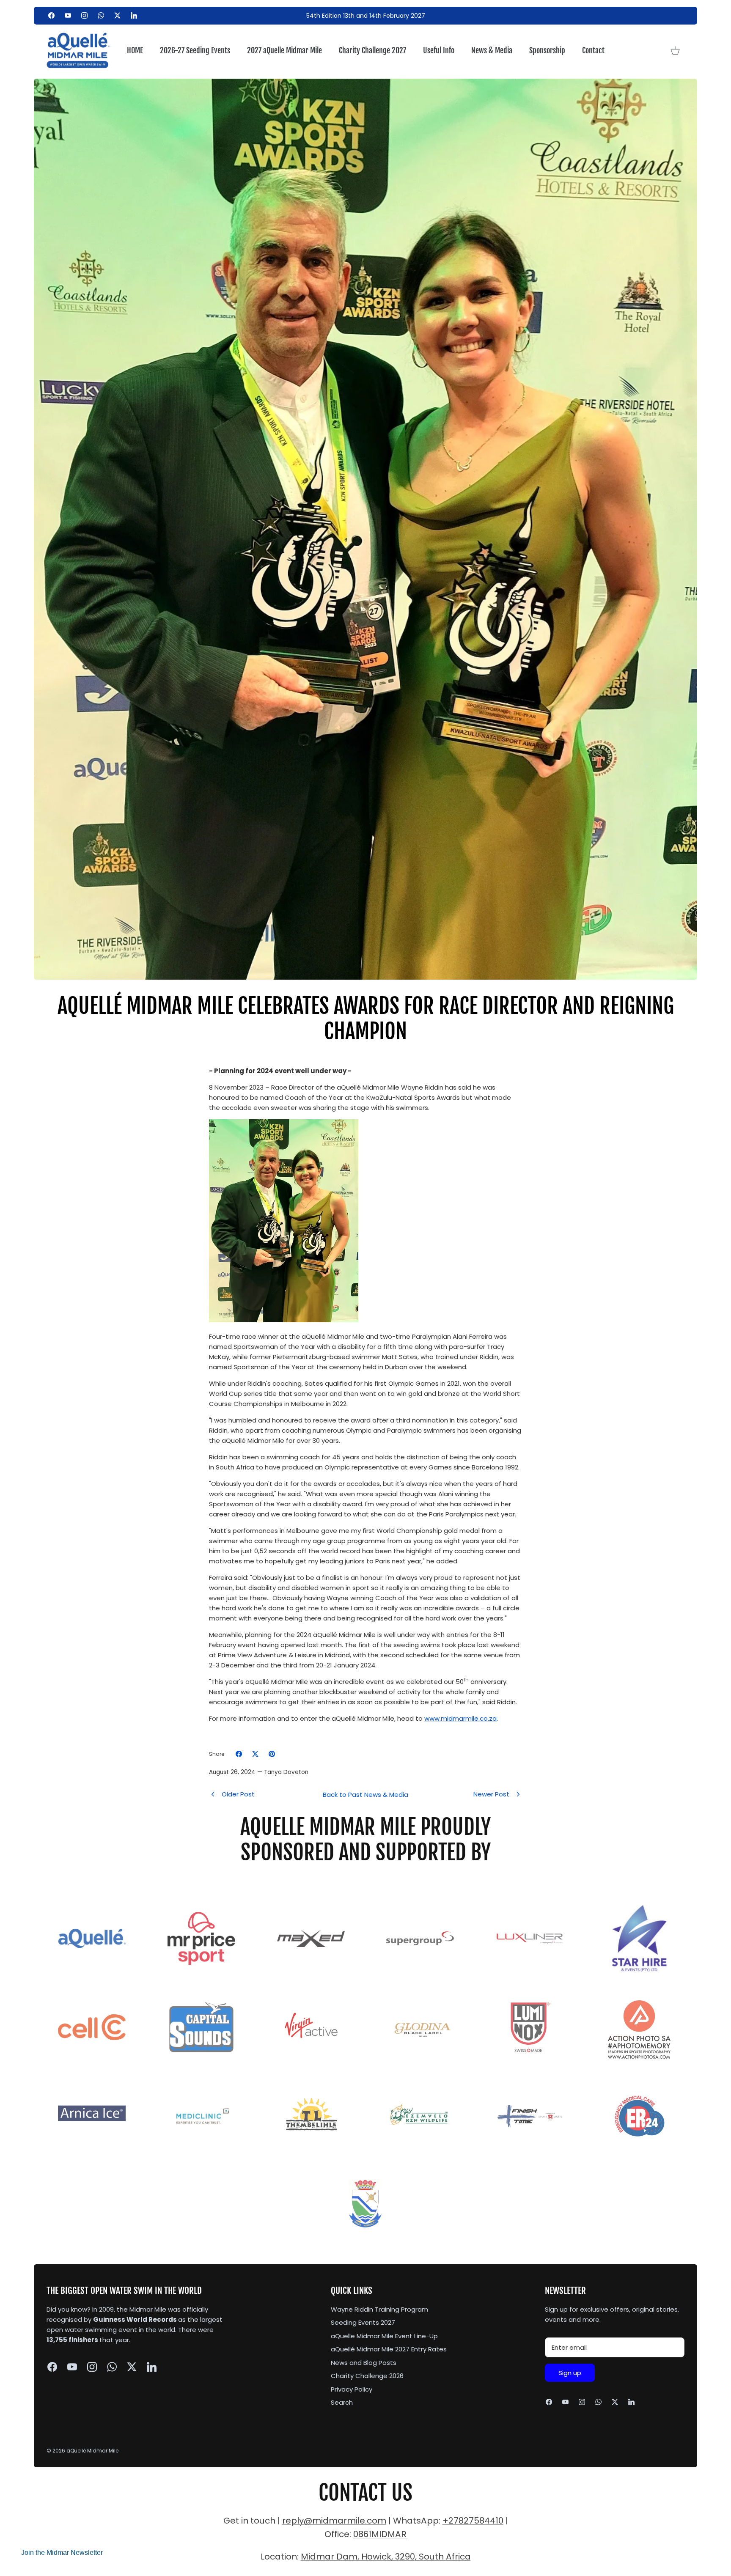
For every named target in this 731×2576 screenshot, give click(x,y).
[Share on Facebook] (239, 1754)
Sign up (570, 2373)
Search (342, 2402)
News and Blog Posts (364, 2363)
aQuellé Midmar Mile (92, 2451)
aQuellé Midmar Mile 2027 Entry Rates (389, 2349)
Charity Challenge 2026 (367, 2376)
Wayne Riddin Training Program (379, 2309)
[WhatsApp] (101, 15)
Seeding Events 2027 (363, 2322)
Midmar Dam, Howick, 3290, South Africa (386, 2557)
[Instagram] (84, 15)
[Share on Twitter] (255, 1754)
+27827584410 (473, 2521)
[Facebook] (51, 15)
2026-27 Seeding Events (195, 50)
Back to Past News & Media (365, 1795)
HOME (135, 50)
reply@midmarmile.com (334, 2521)
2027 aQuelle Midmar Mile (284, 50)
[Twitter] (117, 15)
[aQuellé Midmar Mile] (78, 51)
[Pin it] (272, 1754)
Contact (593, 50)
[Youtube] (68, 15)
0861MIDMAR (380, 2534)
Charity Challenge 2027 (372, 50)
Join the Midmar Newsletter (62, 2553)
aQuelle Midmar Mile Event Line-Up (384, 2336)
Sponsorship (547, 50)
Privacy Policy (352, 2389)
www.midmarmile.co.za (460, 1718)
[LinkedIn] (134, 15)
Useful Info (439, 50)
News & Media (492, 50)
